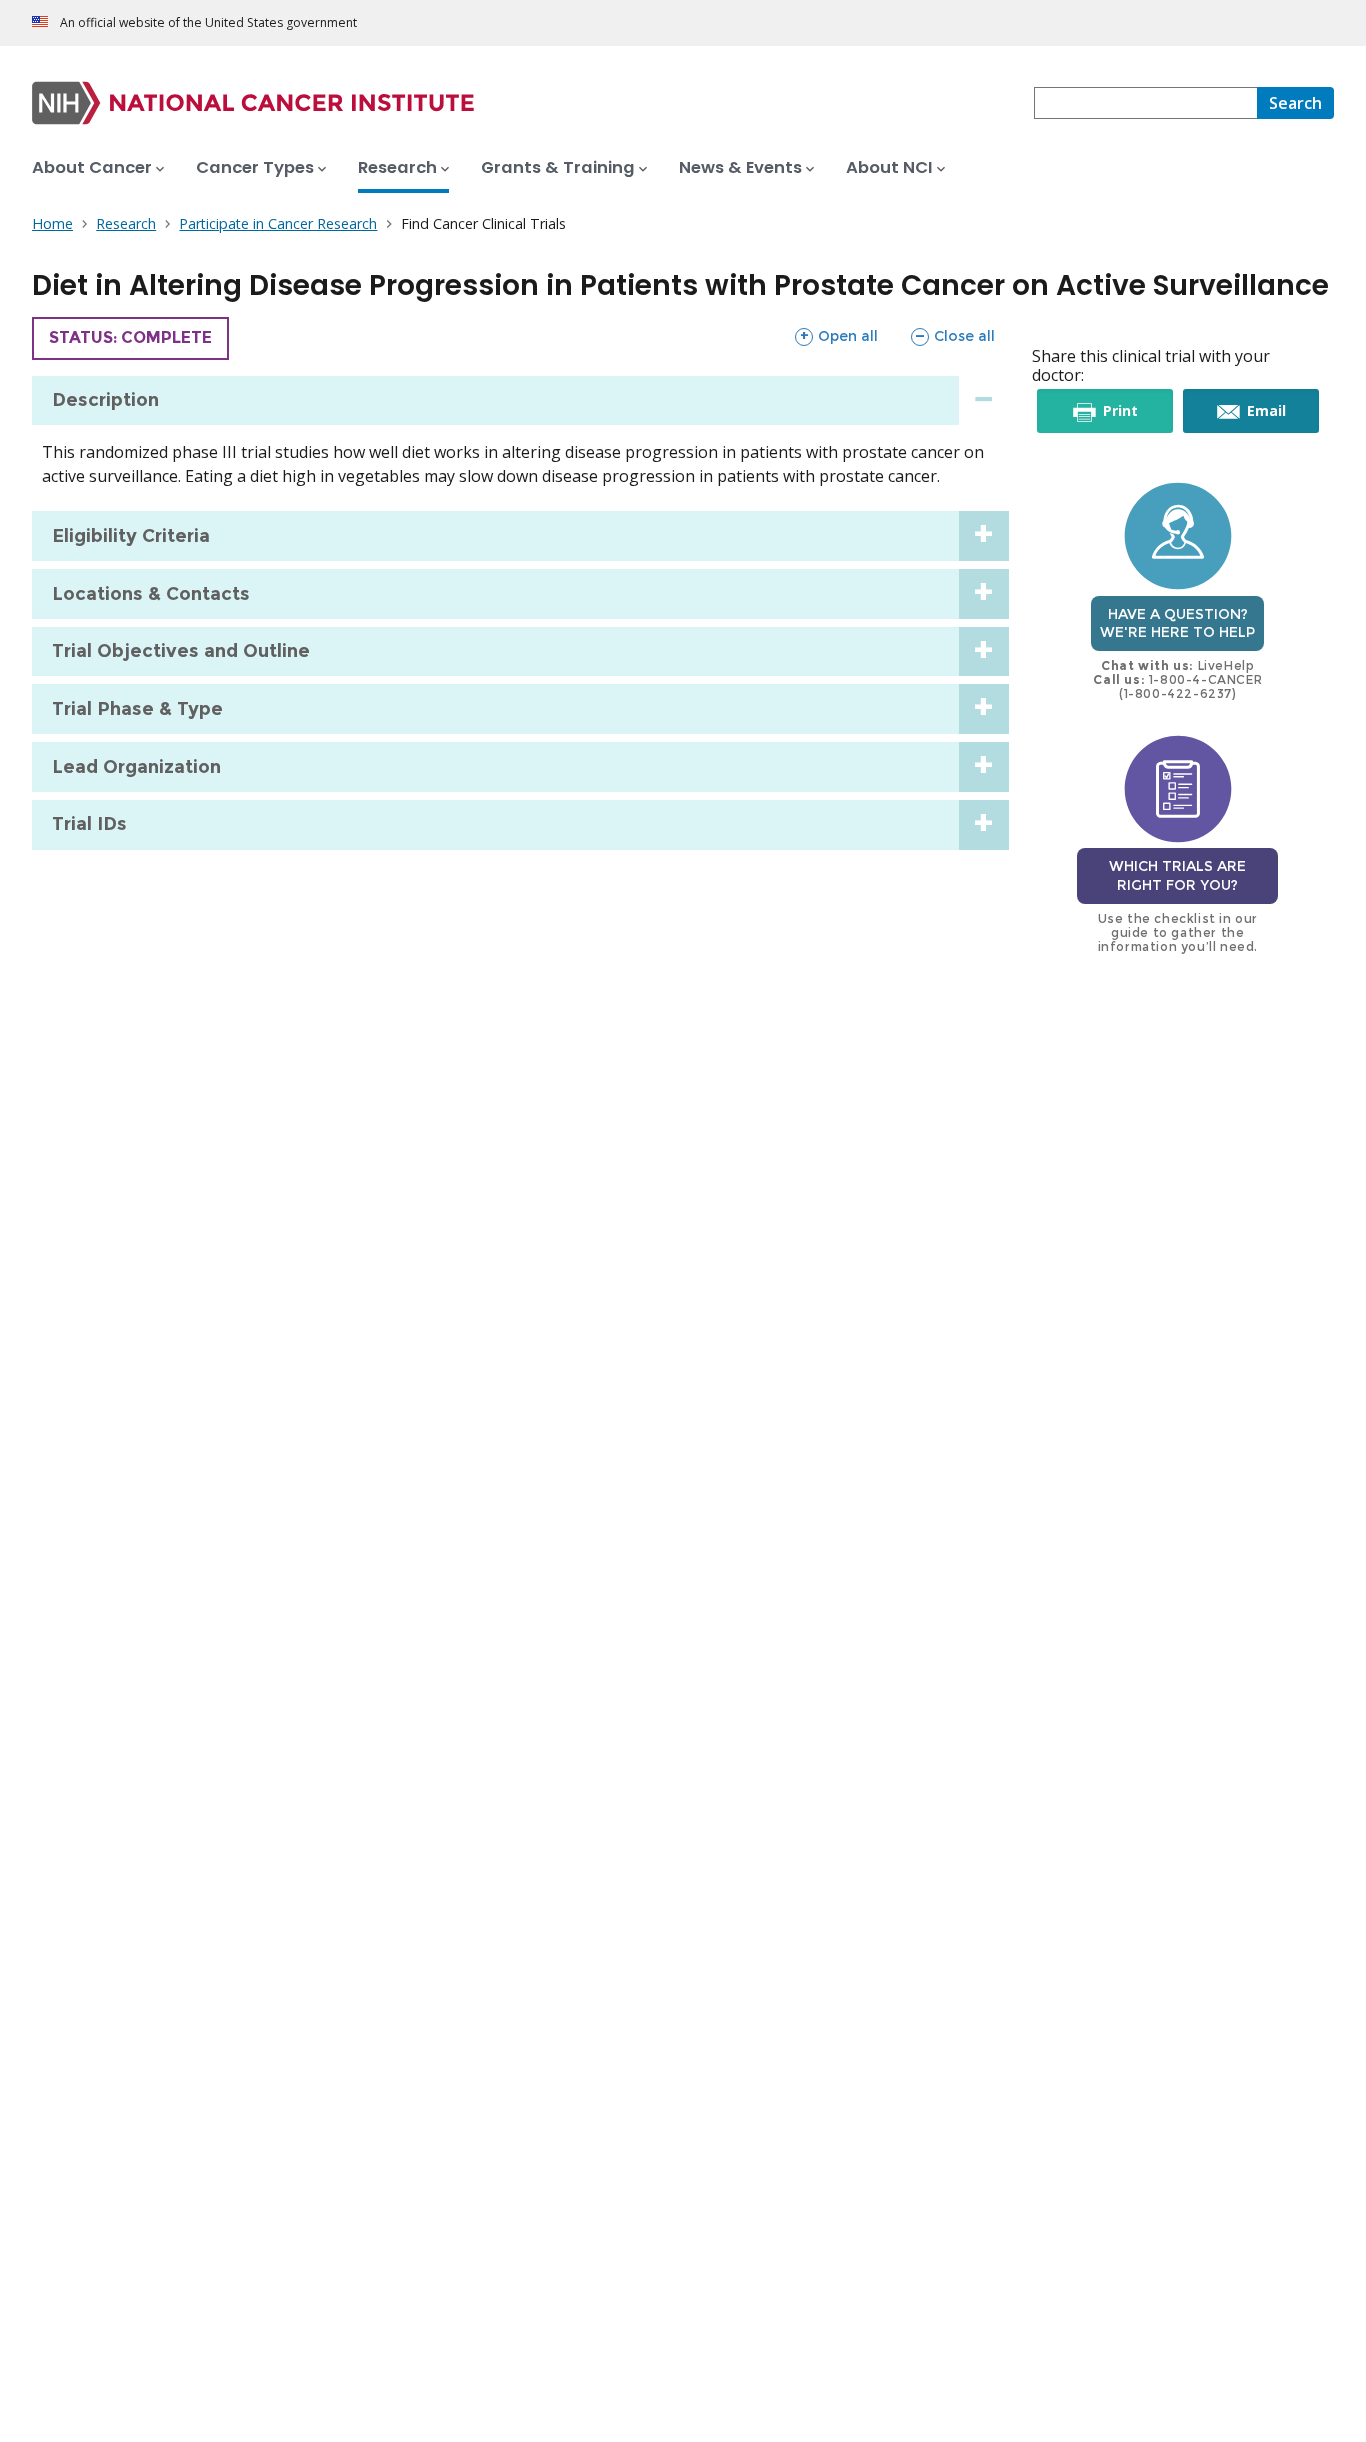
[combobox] (1145, 103)
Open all (836, 335)
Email (1281, 416)
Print (1135, 416)
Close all (952, 335)
